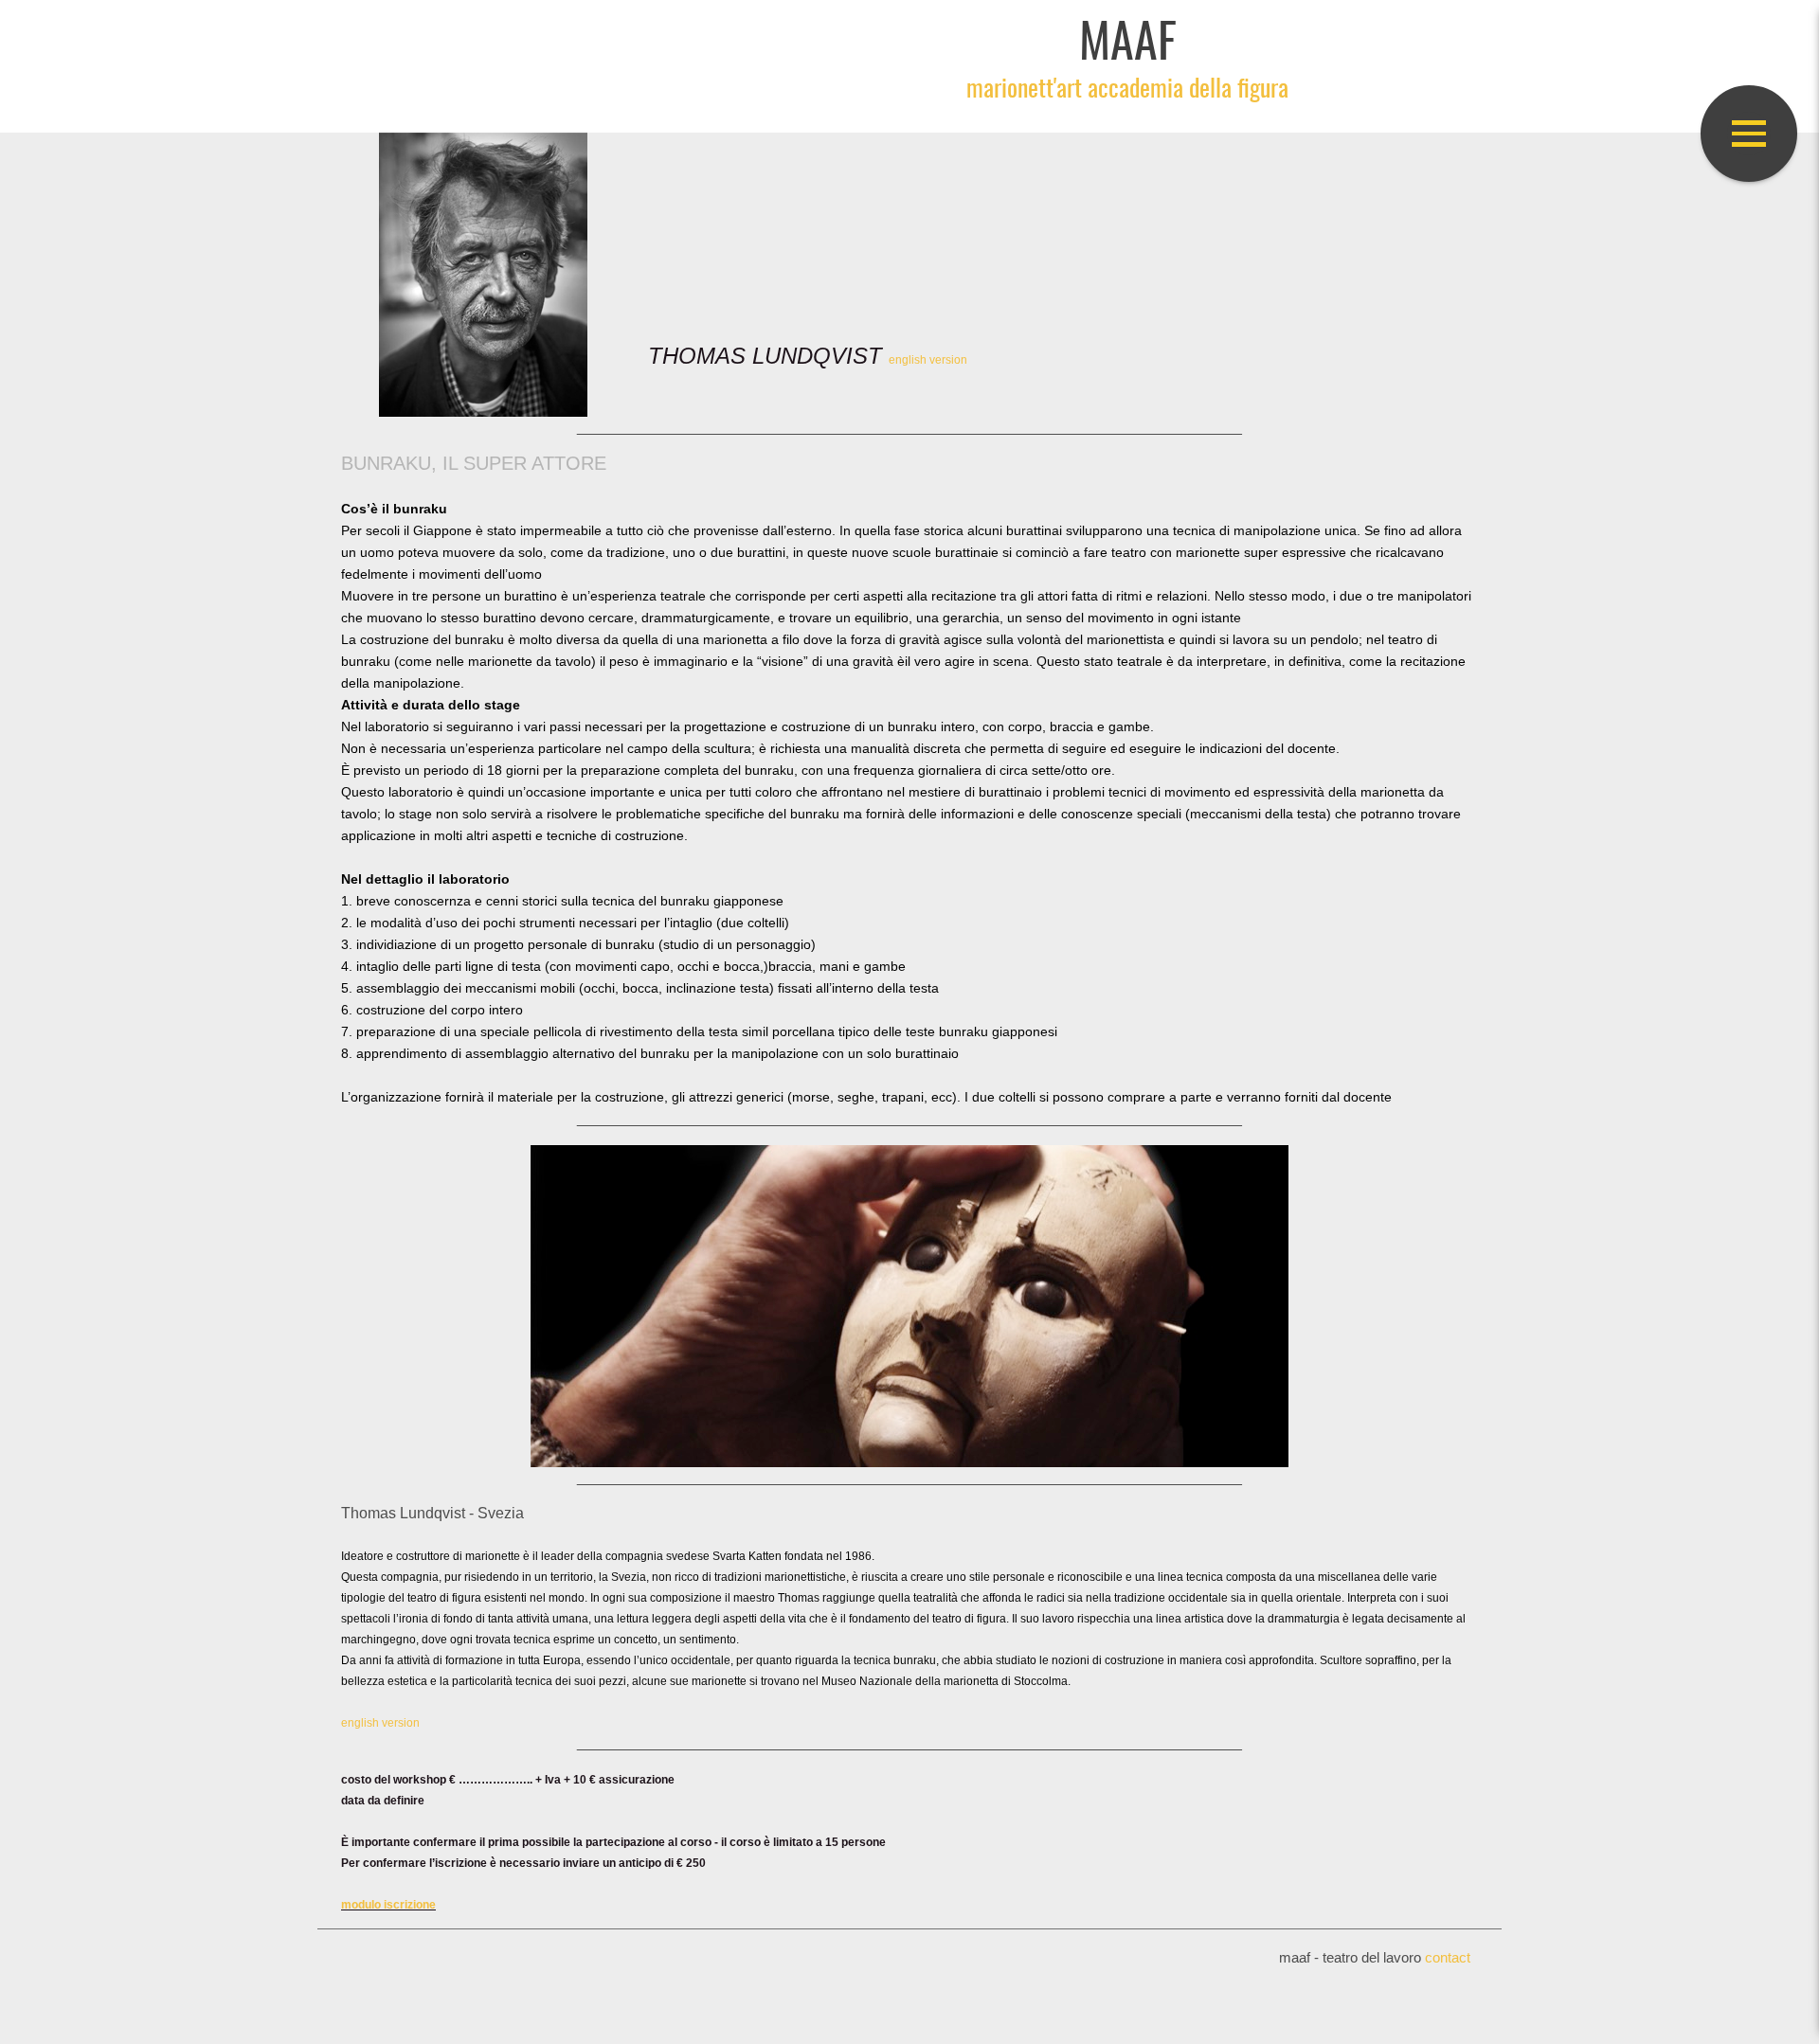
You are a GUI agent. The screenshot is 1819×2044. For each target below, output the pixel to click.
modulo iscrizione (388, 1905)
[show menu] (1749, 134)
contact (1448, 1958)
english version (928, 360)
